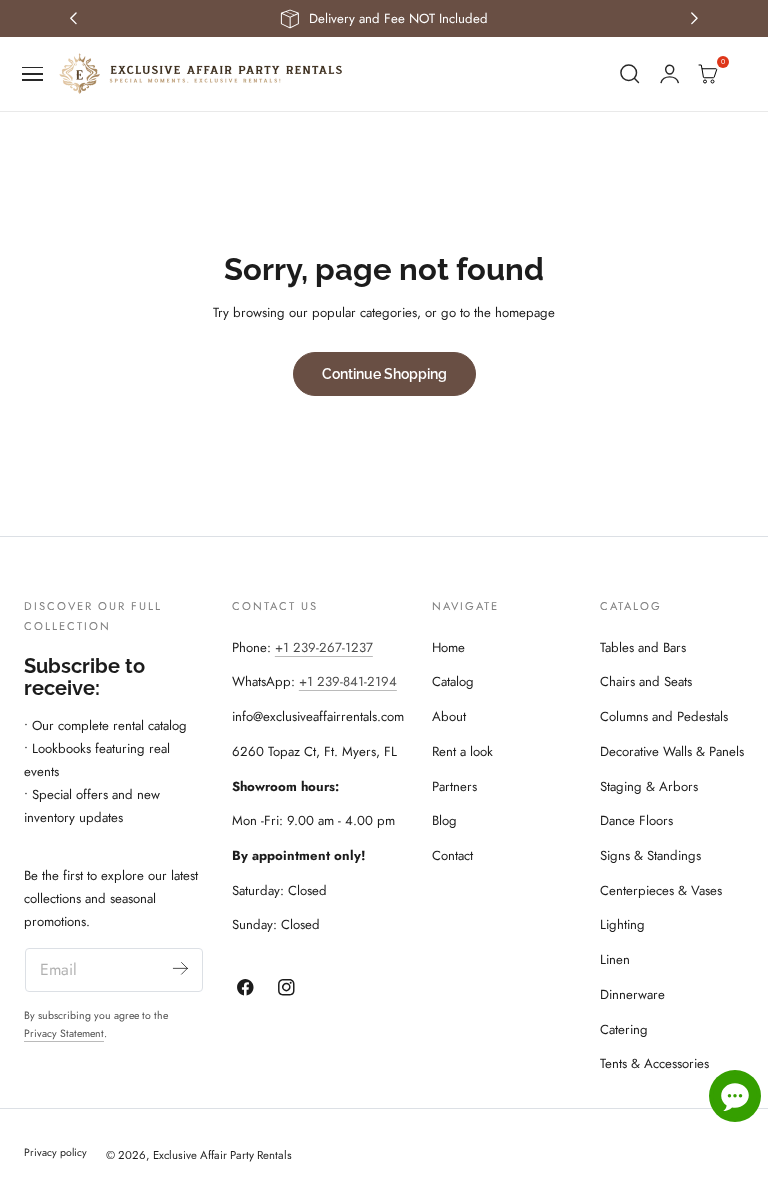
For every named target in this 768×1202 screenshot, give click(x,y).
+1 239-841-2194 (348, 681)
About (449, 716)
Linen (615, 959)
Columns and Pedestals (664, 716)
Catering (624, 1029)
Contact (452, 855)
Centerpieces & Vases (661, 890)
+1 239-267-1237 (324, 647)
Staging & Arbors (649, 786)
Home (448, 647)
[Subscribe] (180, 968)
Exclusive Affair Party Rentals (222, 1155)
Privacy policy (55, 1152)
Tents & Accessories (654, 1063)
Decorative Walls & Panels (672, 751)
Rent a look (462, 751)
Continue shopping (384, 373)
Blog (444, 820)
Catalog (453, 681)
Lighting (622, 924)
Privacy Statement (64, 1033)
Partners (454, 786)
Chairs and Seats (646, 681)
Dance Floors (636, 820)
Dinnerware (632, 994)
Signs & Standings (650, 855)
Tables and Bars (643, 647)
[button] (33, 74)
